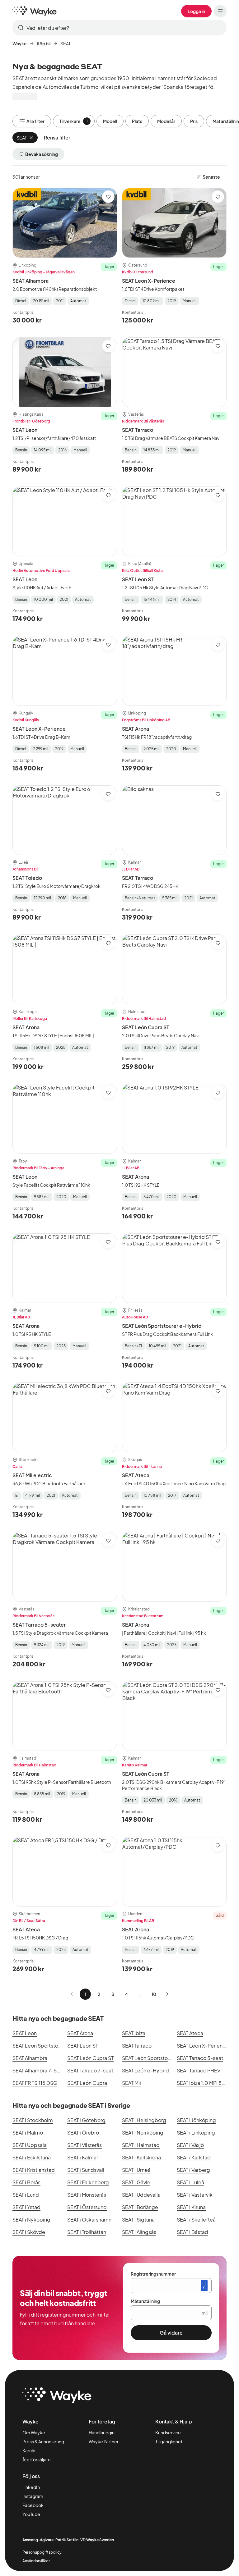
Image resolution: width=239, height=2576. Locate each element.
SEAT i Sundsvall (86, 2170)
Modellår (166, 121)
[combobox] (119, 28)
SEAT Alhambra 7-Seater (41, 2070)
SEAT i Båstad (192, 2232)
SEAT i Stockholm (33, 2120)
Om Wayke (34, 2432)
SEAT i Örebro (83, 2133)
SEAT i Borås (26, 2182)
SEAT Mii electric (32, 1475)
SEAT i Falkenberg (88, 2182)
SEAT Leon (25, 430)
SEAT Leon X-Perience (149, 281)
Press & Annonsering (43, 2441)
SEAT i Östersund (87, 2207)
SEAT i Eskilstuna (32, 2157)
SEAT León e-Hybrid (145, 2070)
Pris (194, 121)
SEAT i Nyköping (31, 2220)
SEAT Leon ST (138, 579)
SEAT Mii (131, 2083)
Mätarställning (145, 2301)
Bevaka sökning (42, 154)
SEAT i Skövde (29, 2232)
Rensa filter (57, 137)
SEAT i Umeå (136, 2170)
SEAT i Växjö (190, 2145)
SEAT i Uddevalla (141, 2195)
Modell (110, 121)
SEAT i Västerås (84, 2145)
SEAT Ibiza (134, 2033)
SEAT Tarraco (138, 430)
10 (154, 1994)
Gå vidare (171, 2333)
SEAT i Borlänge (140, 2207)
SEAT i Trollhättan (87, 2232)
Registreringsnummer (153, 2274)
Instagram (33, 2496)
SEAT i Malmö (28, 2133)
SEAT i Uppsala (30, 2145)
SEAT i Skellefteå (196, 2220)
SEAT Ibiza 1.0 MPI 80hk (204, 2083)
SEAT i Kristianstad (34, 2170)
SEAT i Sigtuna (138, 2220)
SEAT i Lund (26, 2195)
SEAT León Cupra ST (146, 1027)
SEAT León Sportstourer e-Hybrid (162, 1326)
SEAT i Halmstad (141, 2145)
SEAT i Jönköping (196, 2120)
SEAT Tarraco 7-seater (93, 2070)
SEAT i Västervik (195, 2195)
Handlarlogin (102, 2432)
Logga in (196, 11)
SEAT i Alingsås (139, 2232)
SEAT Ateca (136, 1475)
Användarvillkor (36, 2561)
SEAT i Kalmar (83, 2157)
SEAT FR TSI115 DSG (35, 2083)
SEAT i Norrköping (143, 2133)
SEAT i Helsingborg (144, 2120)
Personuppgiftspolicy (42, 2552)
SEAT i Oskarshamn (89, 2220)
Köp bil (44, 43)
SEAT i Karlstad (194, 2157)
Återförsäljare (37, 2460)
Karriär (29, 2450)
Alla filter (35, 121)
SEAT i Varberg (193, 2170)
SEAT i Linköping (196, 2133)
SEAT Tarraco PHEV (199, 2070)
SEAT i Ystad (26, 2207)
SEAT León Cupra (87, 2083)
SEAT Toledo (27, 878)
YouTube (31, 2514)
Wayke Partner (104, 2441)
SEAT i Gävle (136, 2182)
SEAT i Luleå (190, 2182)
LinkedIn (31, 2487)
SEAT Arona (136, 729)
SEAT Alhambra (30, 281)
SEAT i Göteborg (86, 2120)
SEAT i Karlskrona (141, 2157)
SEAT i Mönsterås (87, 2195)
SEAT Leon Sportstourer (40, 2046)
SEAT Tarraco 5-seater (39, 1625)
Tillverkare (74, 121)
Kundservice (168, 2432)
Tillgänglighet (169, 2441)
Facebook (33, 2505)
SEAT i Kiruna (191, 2207)
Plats (137, 121)
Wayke (20, 43)
